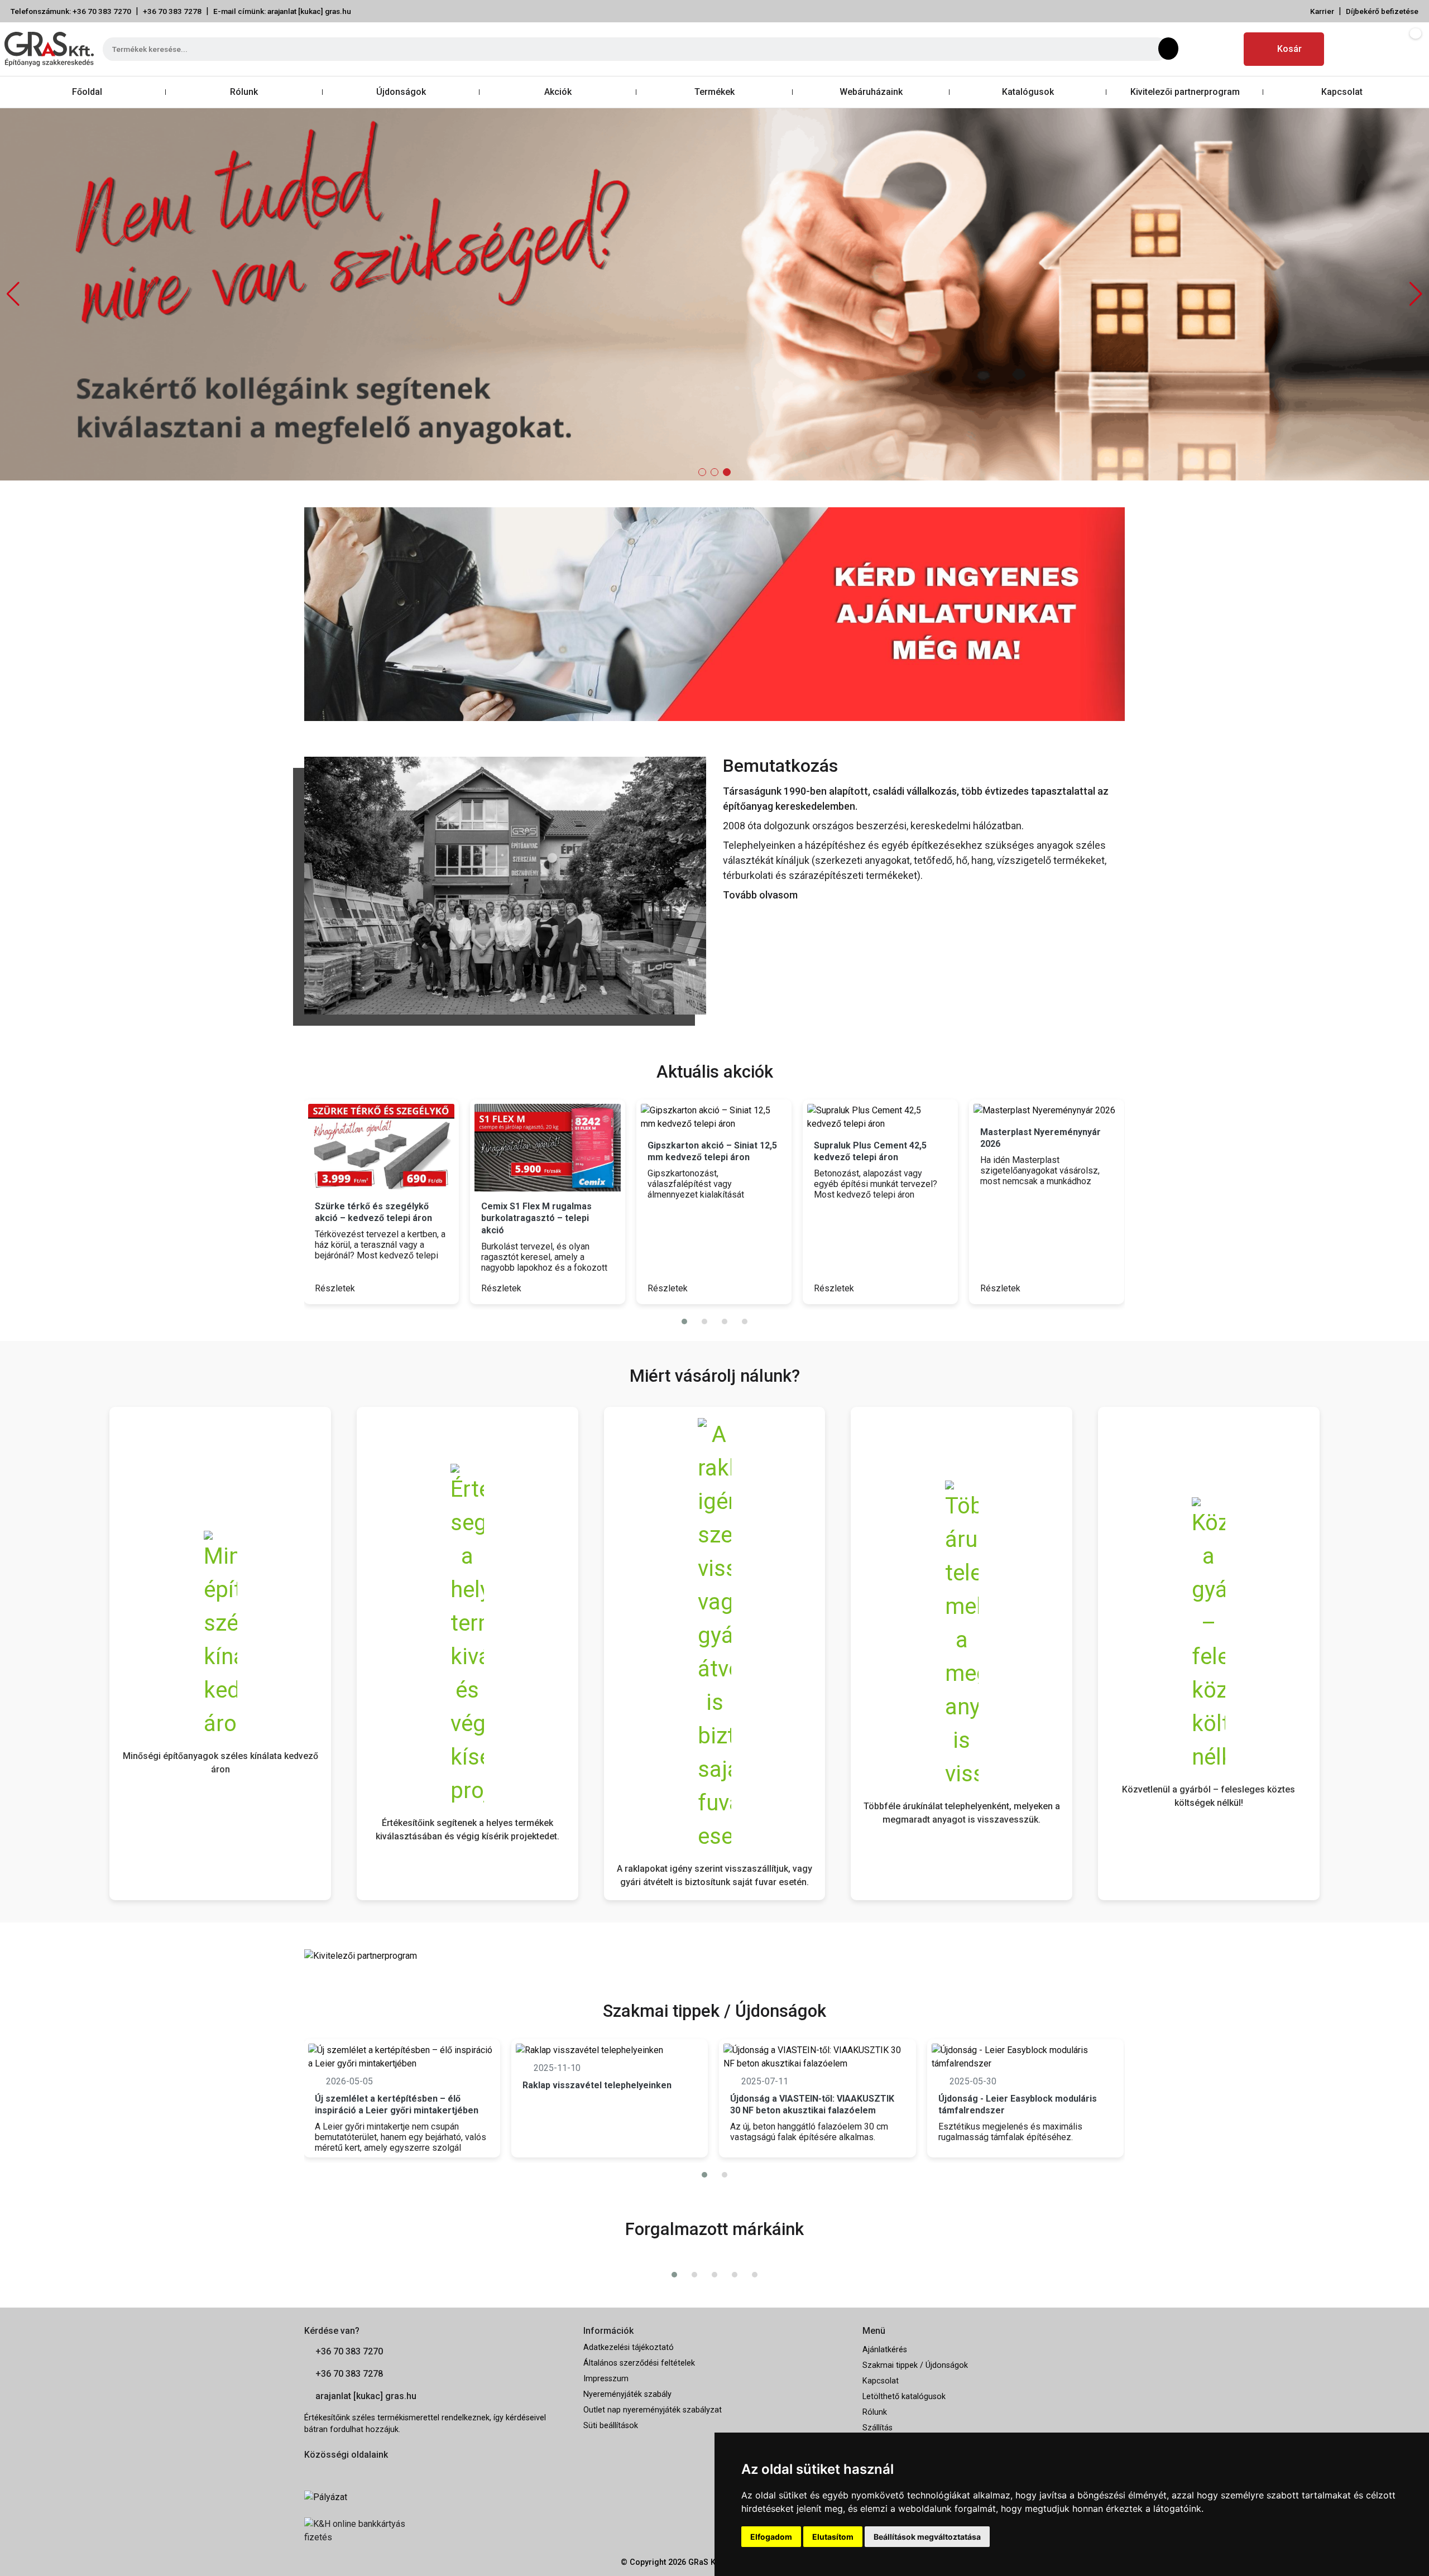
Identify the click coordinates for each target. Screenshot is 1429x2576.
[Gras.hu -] (49, 49)
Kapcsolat (1342, 92)
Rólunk (244, 92)
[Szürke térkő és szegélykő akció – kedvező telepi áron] (381, 1148)
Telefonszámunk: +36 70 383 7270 (71, 11)
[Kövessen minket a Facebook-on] (311, 2472)
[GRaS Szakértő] (714, 294)
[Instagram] (1224, 49)
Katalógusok (1028, 92)
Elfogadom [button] (771, 2537)
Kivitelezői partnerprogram (1185, 92)
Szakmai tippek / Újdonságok (915, 2365)
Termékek (714, 92)
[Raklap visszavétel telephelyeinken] (610, 2050)
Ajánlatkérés (885, 2350)
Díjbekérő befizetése (1382, 11)
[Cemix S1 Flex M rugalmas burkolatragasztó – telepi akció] (548, 1148)
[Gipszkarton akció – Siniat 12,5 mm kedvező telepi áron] (714, 1117)
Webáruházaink (871, 92)
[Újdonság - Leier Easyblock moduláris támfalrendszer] (1025, 2057)
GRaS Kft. (706, 2562)
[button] (1416, 294)
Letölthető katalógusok (904, 2397)
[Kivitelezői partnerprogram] (361, 1956)
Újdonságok (401, 92)
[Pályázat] (435, 2497)
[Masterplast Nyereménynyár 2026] (1047, 1111)
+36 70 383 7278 (172, 11)
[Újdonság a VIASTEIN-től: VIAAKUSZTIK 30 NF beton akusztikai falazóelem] (817, 2057)
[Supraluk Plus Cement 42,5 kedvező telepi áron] (880, 1117)
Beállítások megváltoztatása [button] (927, 2537)
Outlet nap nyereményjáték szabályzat (653, 2410)
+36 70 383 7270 (349, 2351)
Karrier (1322, 11)
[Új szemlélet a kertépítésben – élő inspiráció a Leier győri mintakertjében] (402, 2057)
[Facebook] (1197, 49)
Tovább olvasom (760, 895)
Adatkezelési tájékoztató (629, 2347)
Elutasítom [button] (833, 2537)
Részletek (336, 1288)
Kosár (1289, 49)
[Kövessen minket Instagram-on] (341, 2472)
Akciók (558, 92)
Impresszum (606, 2379)
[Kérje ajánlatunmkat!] (714, 613)
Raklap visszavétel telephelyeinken (597, 2085)
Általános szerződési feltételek (639, 2363)
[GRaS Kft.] (505, 885)
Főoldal (87, 92)
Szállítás (877, 2428)
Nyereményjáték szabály (627, 2394)
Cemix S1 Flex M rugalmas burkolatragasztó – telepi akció (536, 1218)
